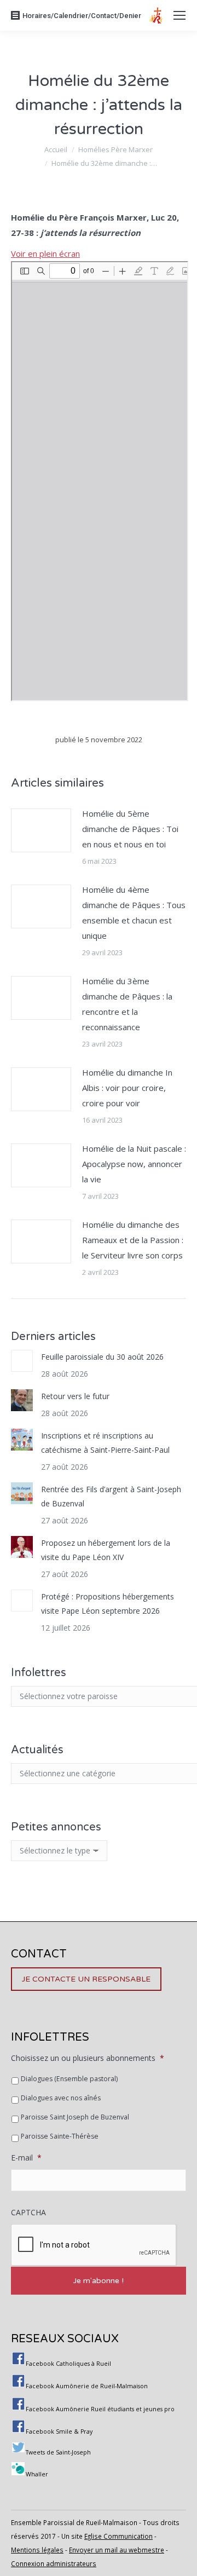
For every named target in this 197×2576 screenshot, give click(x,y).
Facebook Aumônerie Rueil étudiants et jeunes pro (100, 2409)
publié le (99, 740)
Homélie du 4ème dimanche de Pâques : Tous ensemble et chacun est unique (134, 912)
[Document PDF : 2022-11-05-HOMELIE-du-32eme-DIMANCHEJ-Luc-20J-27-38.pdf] (100, 481)
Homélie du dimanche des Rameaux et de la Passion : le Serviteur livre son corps (133, 1240)
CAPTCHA (28, 2213)
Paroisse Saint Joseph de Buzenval (75, 2117)
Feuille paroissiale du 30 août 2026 (102, 1357)
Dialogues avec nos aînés (61, 2098)
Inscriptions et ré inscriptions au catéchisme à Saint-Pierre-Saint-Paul (105, 1443)
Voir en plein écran (45, 253)
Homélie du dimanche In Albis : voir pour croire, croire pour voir (127, 1088)
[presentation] (94, 2245)
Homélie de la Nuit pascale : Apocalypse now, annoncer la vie (134, 1164)
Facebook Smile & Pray (59, 2431)
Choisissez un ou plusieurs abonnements (88, 2058)
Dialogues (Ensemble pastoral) (69, 2079)
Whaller (37, 2474)
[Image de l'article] (41, 830)
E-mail (26, 2158)
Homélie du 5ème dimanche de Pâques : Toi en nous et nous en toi (130, 829)
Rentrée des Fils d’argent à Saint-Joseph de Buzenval (111, 1496)
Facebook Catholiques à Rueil (68, 2364)
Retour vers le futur (75, 1396)
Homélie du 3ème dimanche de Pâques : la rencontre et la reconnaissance (127, 1004)
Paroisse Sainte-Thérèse (60, 2136)
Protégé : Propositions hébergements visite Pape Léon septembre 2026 (108, 1604)
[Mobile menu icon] (179, 15)
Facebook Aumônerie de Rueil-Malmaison (87, 2386)
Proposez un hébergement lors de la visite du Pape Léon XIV (106, 1550)
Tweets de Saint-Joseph (58, 2452)
